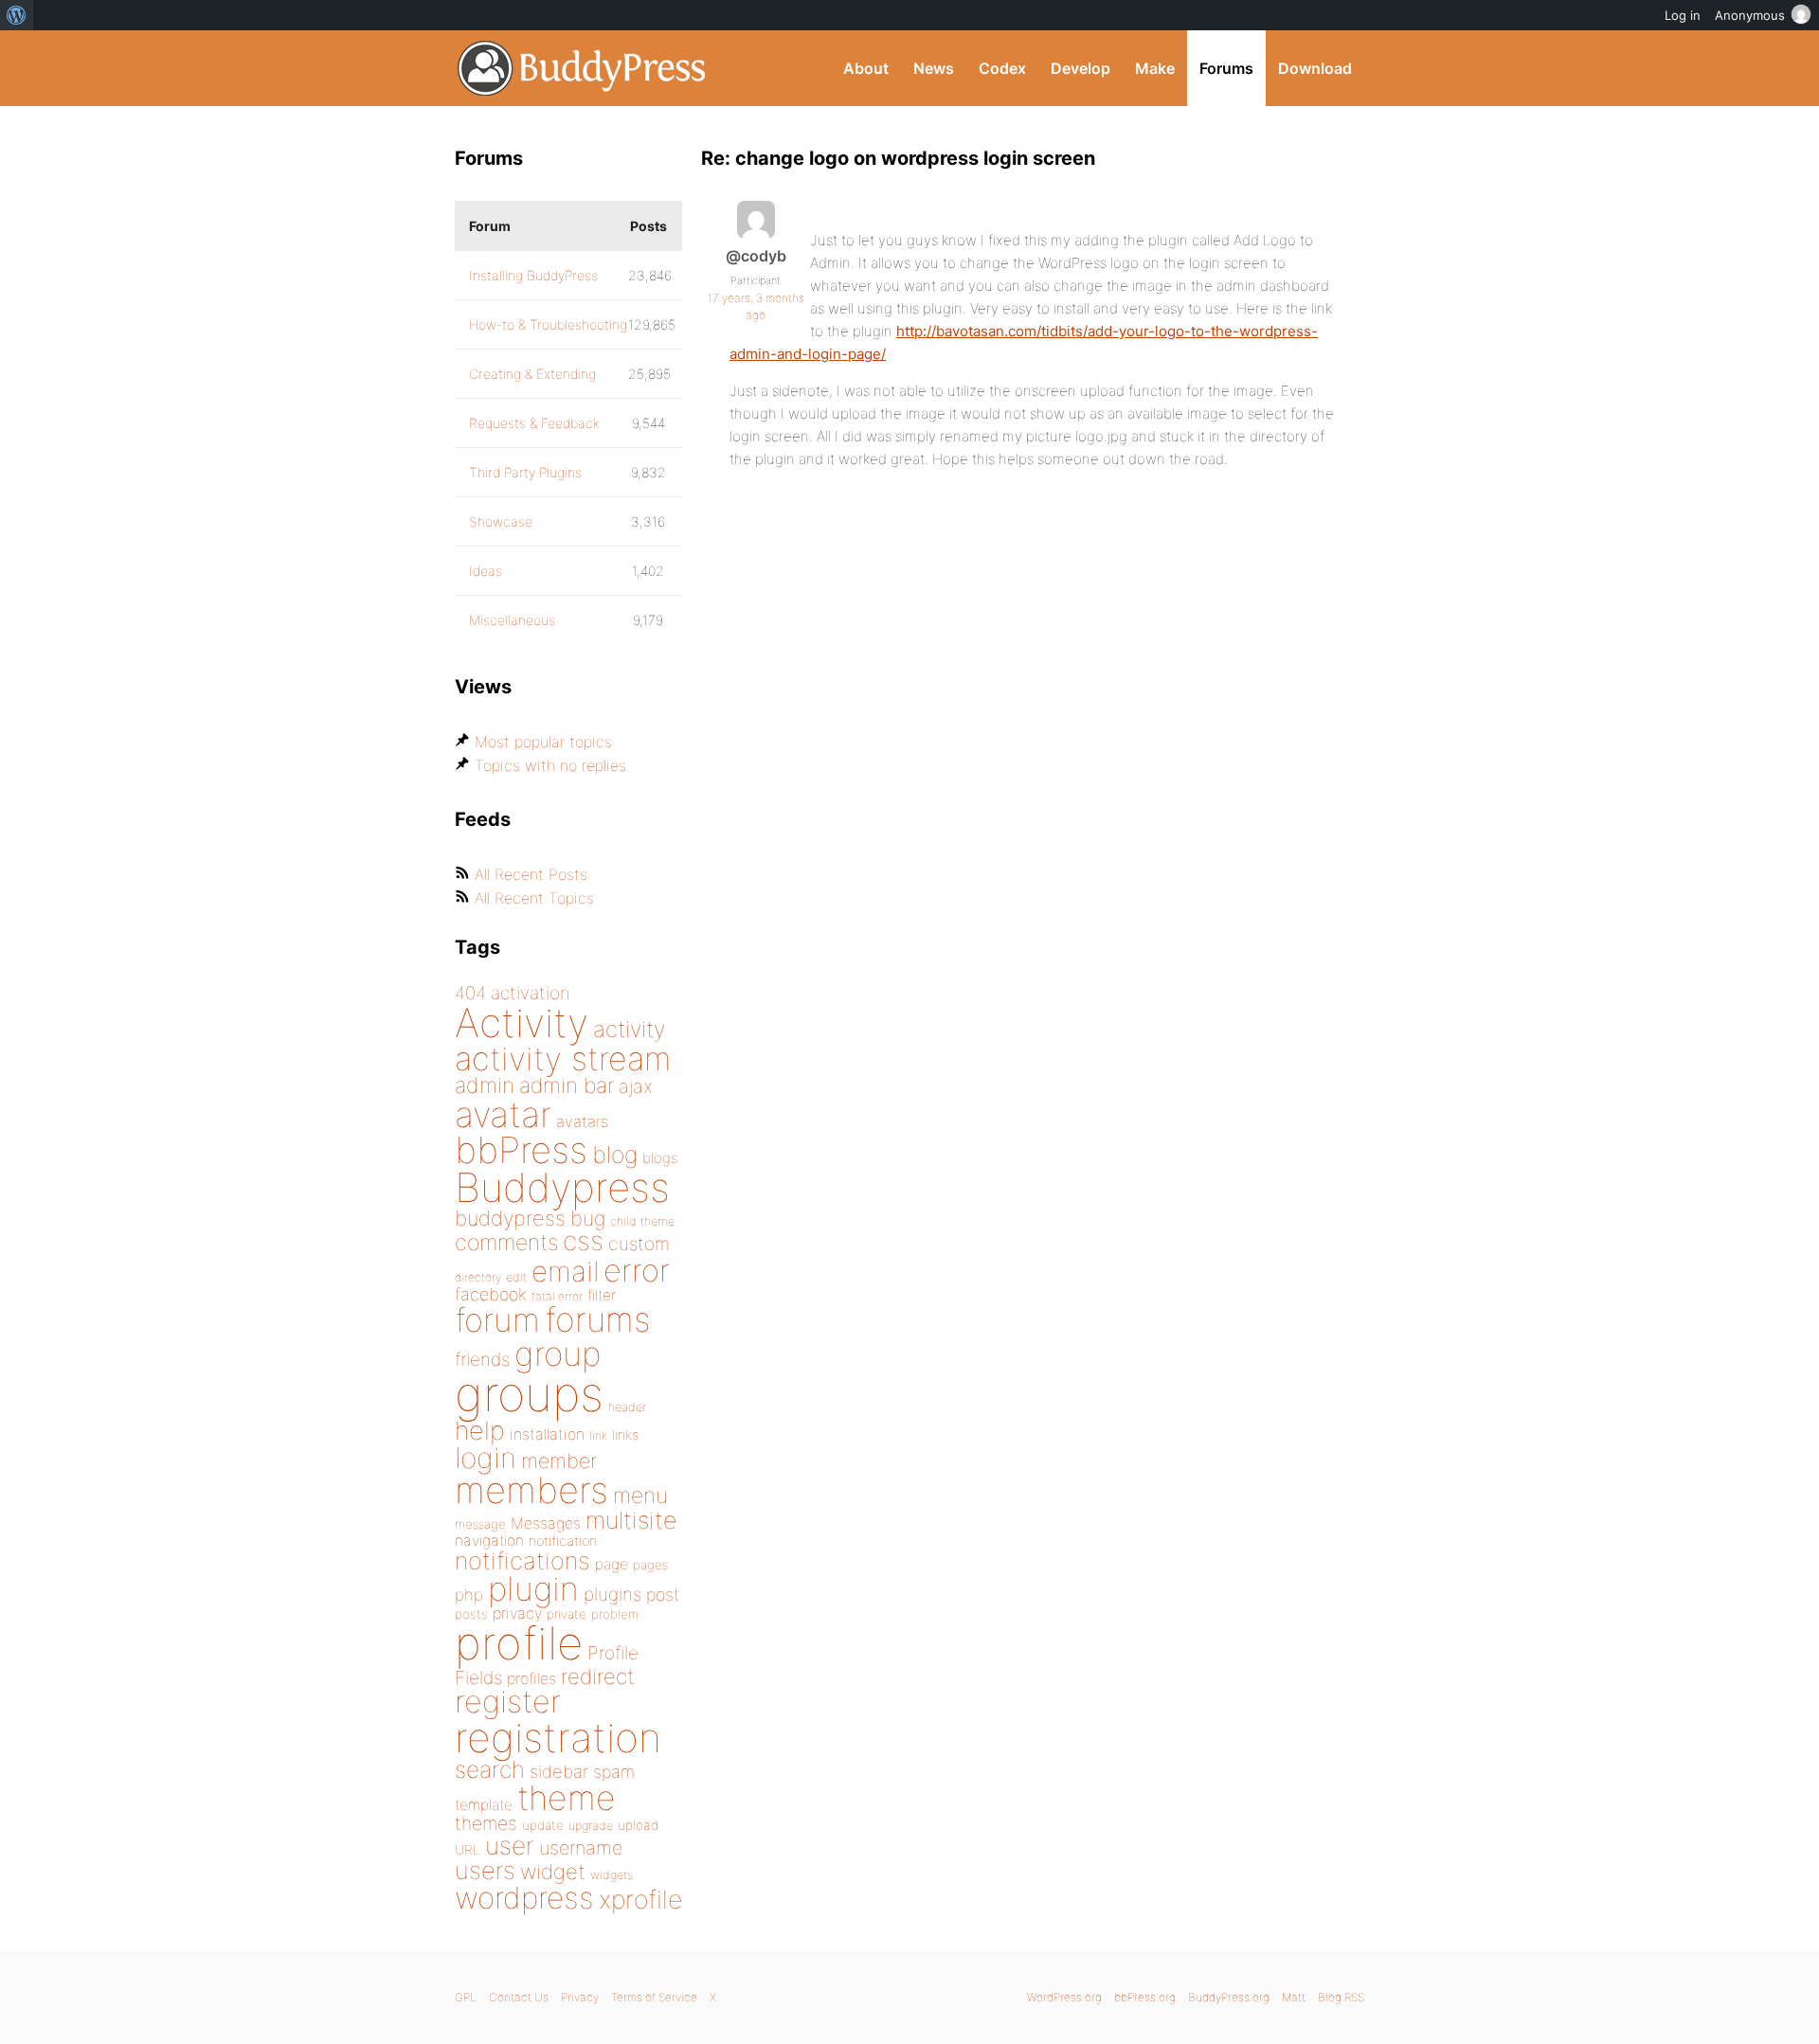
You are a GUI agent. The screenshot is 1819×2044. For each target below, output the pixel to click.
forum (497, 1320)
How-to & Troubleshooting (548, 324)
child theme (642, 1221)
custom (639, 1244)
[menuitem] (17, 15)
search (490, 1769)
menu (640, 1496)
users (485, 1870)
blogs (660, 1158)
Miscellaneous (512, 620)
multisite (631, 1520)
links (625, 1434)
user (510, 1846)
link (598, 1435)
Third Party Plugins (525, 472)
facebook (491, 1294)
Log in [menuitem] (1683, 15)
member (559, 1461)
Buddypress (562, 1187)
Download (1315, 68)
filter (602, 1295)
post (663, 1595)
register (508, 1702)
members (531, 1490)
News (934, 68)
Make (1155, 68)
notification (563, 1541)
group (558, 1354)
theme (567, 1798)
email (565, 1271)
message (480, 1524)
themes (486, 1823)
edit (516, 1277)
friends (482, 1359)
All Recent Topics (534, 898)
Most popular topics (543, 742)
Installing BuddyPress (533, 275)
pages (650, 1565)
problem (615, 1614)
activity (629, 1029)
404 (470, 993)
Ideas (486, 571)
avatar (503, 1114)
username (581, 1848)
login (486, 1458)
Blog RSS (1341, 1997)
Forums (1226, 68)
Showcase (501, 521)
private (567, 1614)
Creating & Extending (532, 374)
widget (553, 1872)
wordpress (524, 1898)
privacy (517, 1613)
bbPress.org (1145, 1997)
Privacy (580, 1997)
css (583, 1241)
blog (615, 1155)
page (612, 1564)
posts (471, 1614)
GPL (466, 1997)
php (469, 1595)
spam (614, 1772)
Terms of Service (654, 1997)
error (637, 1270)
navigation (489, 1541)
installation (547, 1434)
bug (588, 1218)
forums (598, 1319)
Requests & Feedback (534, 423)
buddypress (510, 1218)
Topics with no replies (550, 765)
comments (506, 1242)
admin (485, 1085)
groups (529, 1394)
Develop (1081, 68)
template (484, 1805)
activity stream (563, 1058)
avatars (582, 1121)
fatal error (557, 1296)
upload (638, 1825)
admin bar (567, 1085)
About (866, 68)
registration (558, 1738)
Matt (1294, 1997)
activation (531, 993)
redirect (598, 1676)
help (480, 1431)
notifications (522, 1560)
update (543, 1825)
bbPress (521, 1150)
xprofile (640, 1899)
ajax (636, 1086)
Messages (546, 1523)
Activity (522, 1022)
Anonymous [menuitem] (1750, 15)
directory (478, 1277)
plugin (533, 1588)
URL (468, 1850)
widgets (612, 1875)
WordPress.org (1064, 1997)
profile (519, 1643)
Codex (1002, 68)
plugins (612, 1594)
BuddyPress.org (582, 68)
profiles (531, 1678)
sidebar (559, 1771)
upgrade (591, 1826)
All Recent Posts (531, 874)
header (627, 1407)
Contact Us (519, 1997)
